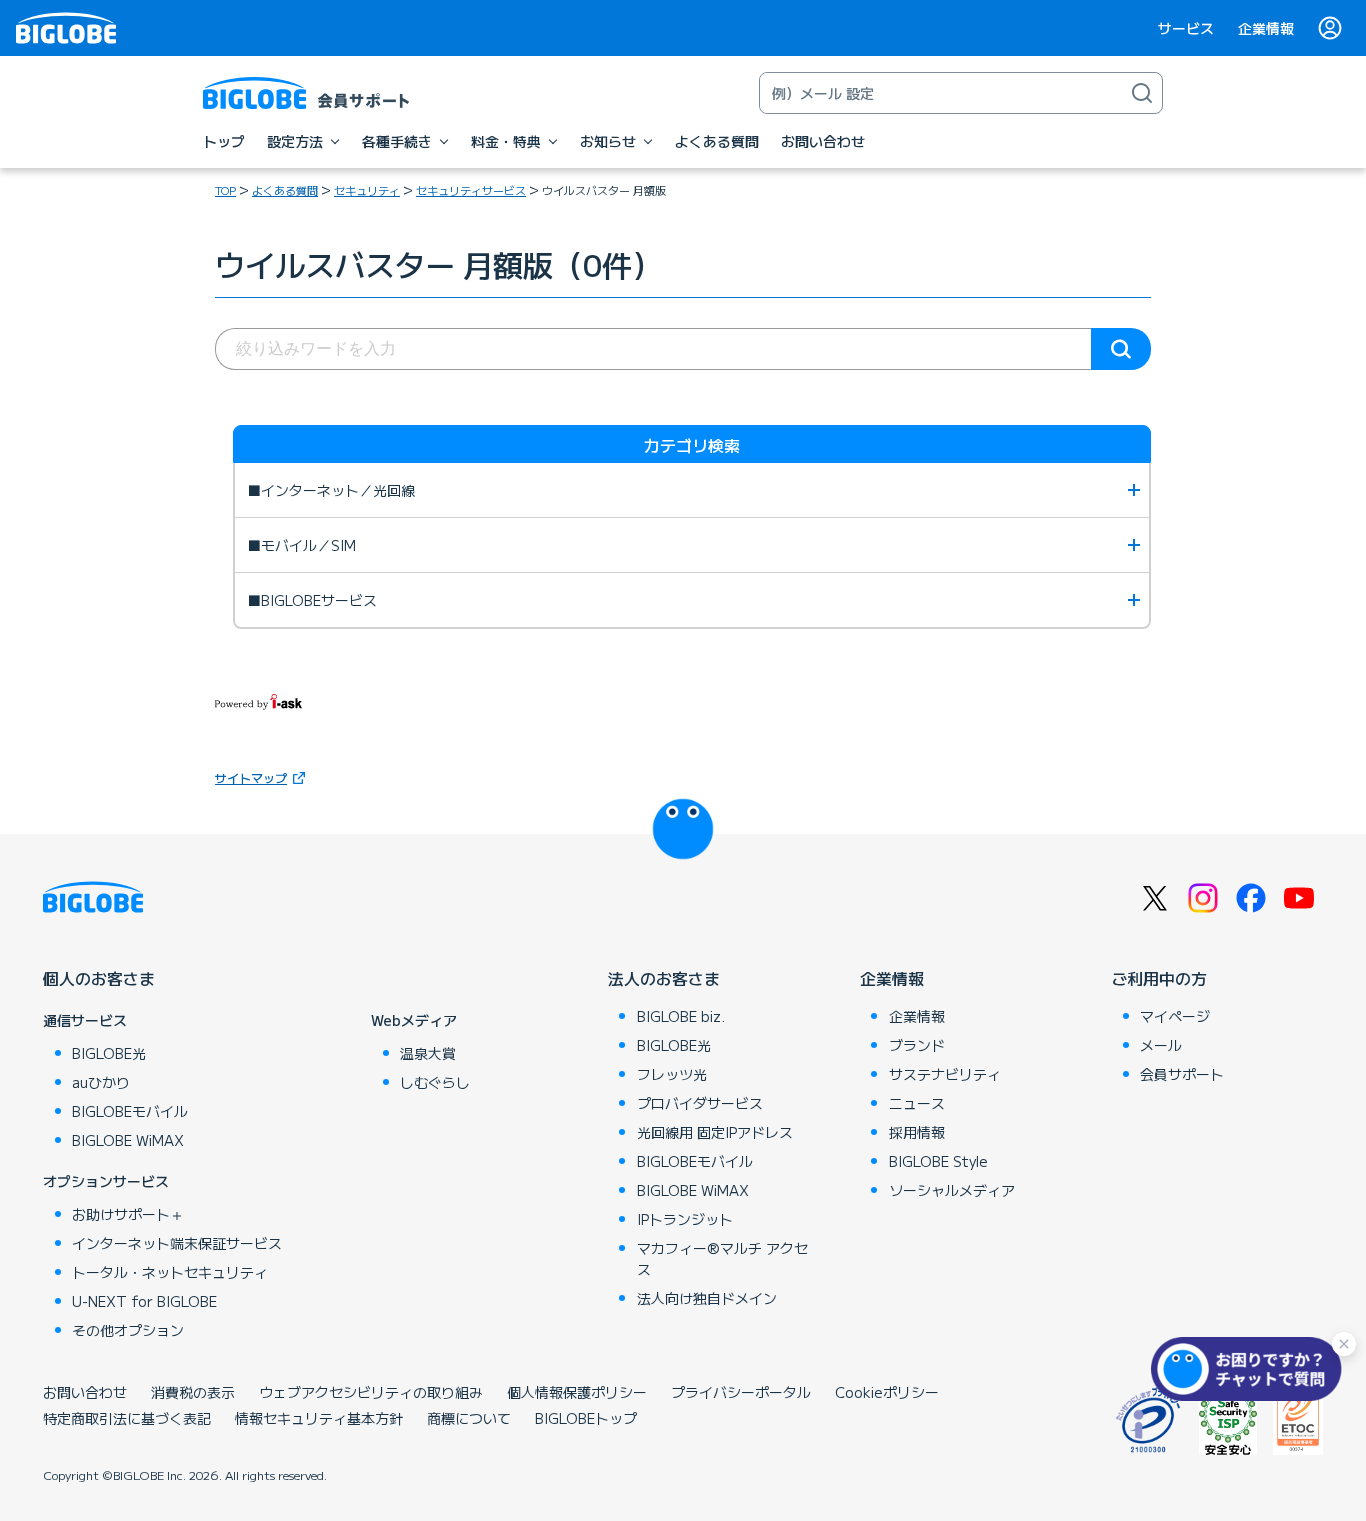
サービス (1186, 28)
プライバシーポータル (741, 1392)
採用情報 (917, 1132)
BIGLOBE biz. (681, 1016)
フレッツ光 (672, 1074)
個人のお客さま (99, 978)
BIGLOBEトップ (586, 1418)
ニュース (917, 1103)
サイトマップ (251, 777)
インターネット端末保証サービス (177, 1243)
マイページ (1175, 1016)
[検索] (1142, 93)
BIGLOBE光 (109, 1053)
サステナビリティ (945, 1074)
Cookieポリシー (887, 1392)
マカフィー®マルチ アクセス (722, 1258)
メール (1161, 1045)
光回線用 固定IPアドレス (715, 1132)
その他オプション (128, 1330)
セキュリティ (367, 190)
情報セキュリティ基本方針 (319, 1418)
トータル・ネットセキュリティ (170, 1272)
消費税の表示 (193, 1392)
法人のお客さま (664, 978)
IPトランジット (685, 1219)
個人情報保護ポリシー (577, 1392)
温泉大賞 (428, 1053)
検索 (1121, 349)
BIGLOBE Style (938, 1161)
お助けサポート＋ (128, 1214)
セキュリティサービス (471, 190)
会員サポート (1182, 1074)
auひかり (101, 1082)
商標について (469, 1418)
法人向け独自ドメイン (707, 1298)
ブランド (917, 1045)
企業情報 (1266, 28)
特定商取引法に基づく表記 (127, 1418)
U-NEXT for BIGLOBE (144, 1301)
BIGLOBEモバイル (130, 1111)
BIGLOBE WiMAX (128, 1140)
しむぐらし (435, 1082)
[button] (1251, 1369)
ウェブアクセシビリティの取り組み (371, 1392)
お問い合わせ (85, 1392)
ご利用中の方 (1159, 978)
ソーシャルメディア (952, 1190)
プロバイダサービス (700, 1103)
